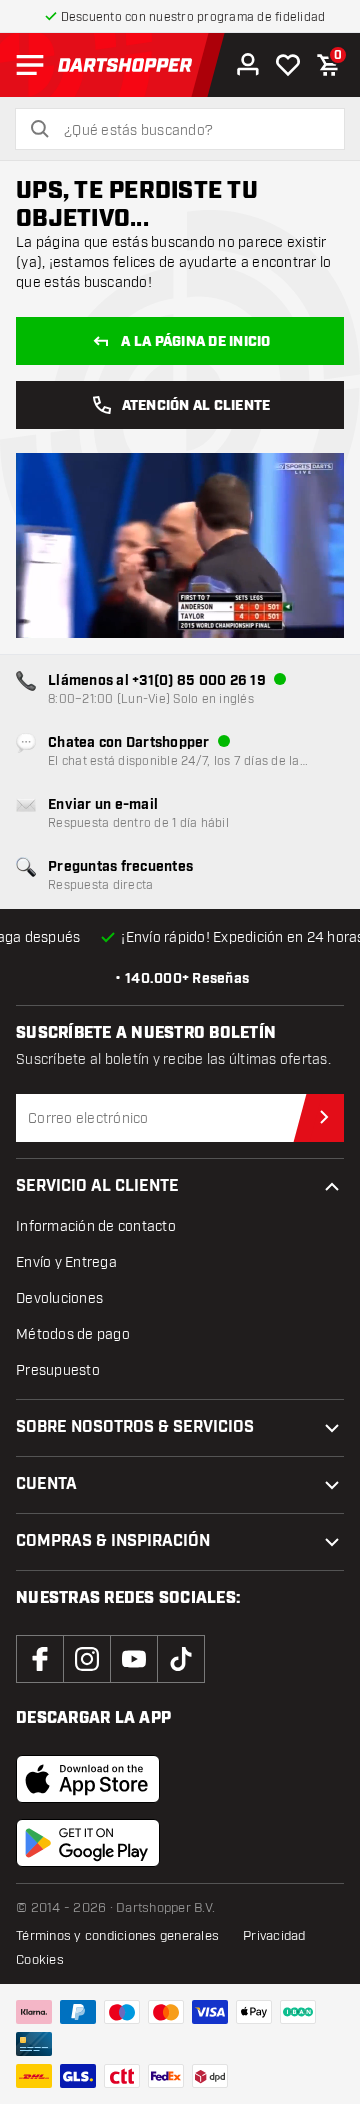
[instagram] (87, 1659)
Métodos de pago (73, 1334)
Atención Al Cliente (196, 406)
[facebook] (40, 1659)
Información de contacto (96, 1226)
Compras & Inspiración (113, 1541)
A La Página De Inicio (195, 342)
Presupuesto (58, 1370)
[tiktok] (181, 1659)
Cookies (40, 1960)
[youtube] (134, 1659)
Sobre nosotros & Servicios (135, 1427)
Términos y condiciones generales (117, 1936)
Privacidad (274, 1936)
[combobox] (192, 131)
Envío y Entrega (66, 1262)
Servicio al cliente (97, 1186)
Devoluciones (59, 1298)
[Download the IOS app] (88, 1779)
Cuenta (46, 1484)
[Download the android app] (88, 1843)
